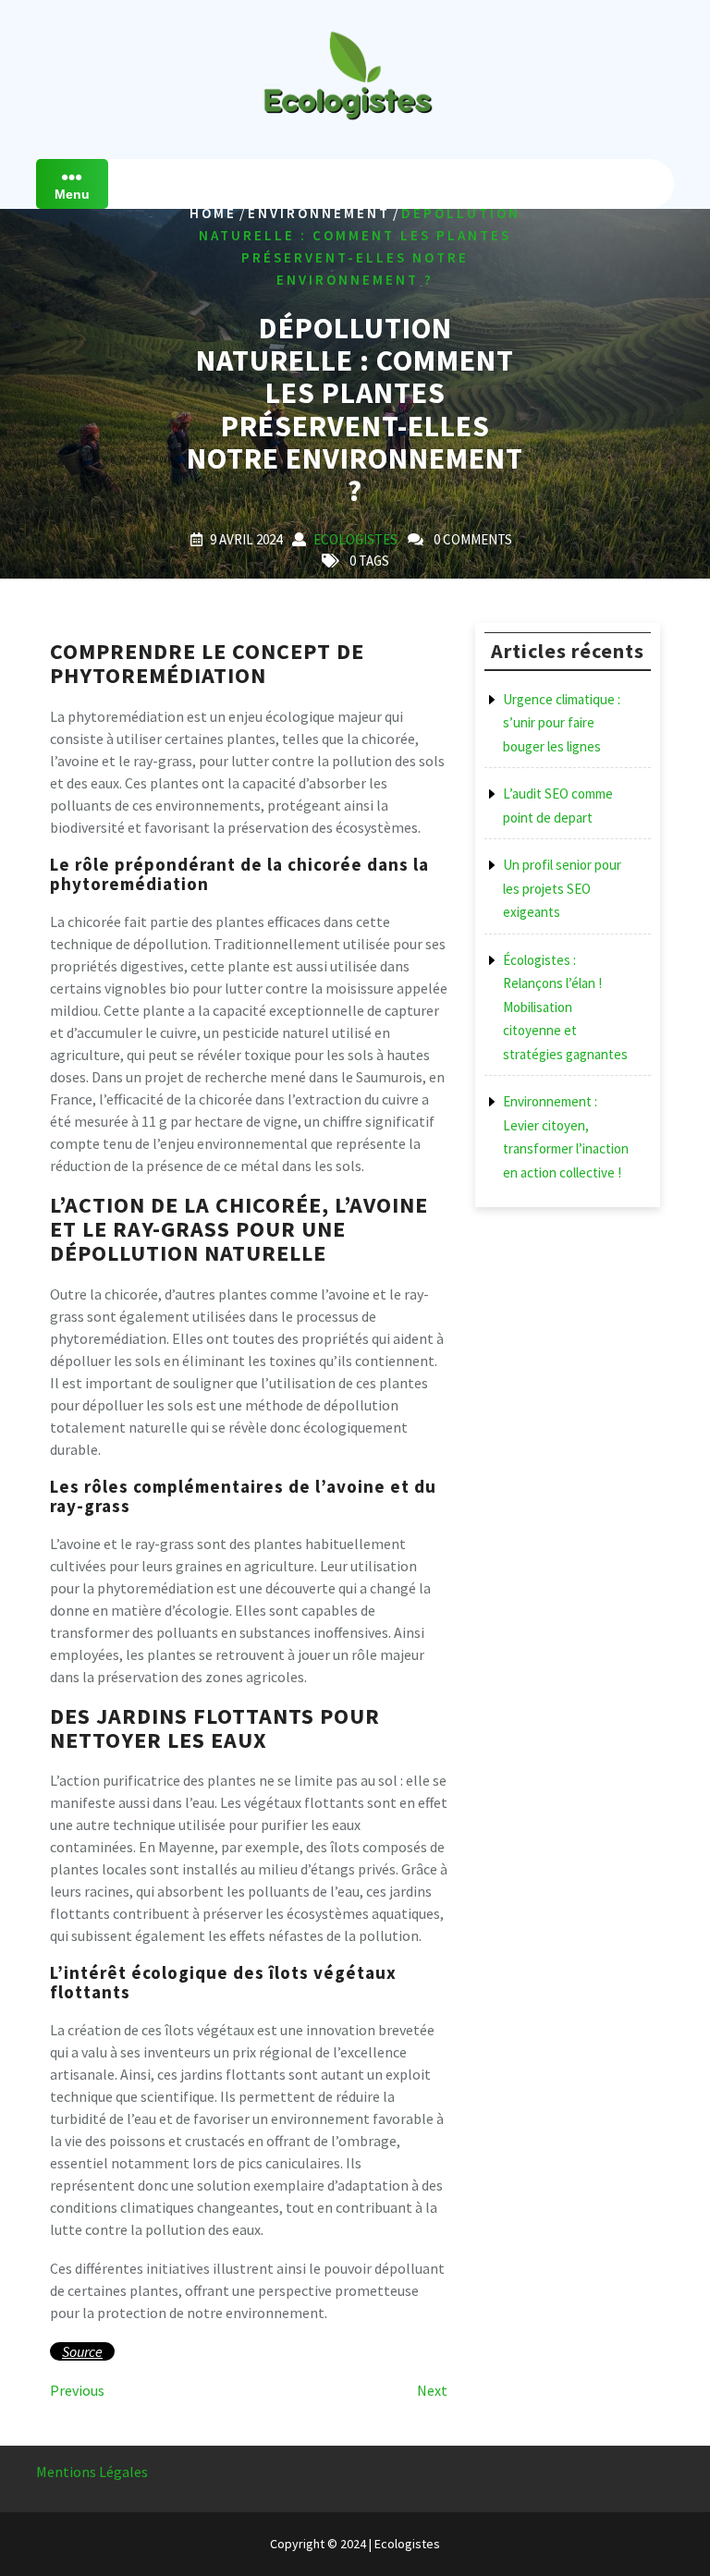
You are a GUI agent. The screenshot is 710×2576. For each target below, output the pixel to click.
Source (82, 2351)
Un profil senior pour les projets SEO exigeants (562, 888)
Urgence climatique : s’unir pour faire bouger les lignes (562, 723)
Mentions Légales (92, 2472)
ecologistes (355, 539)
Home (213, 213)
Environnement (319, 213)
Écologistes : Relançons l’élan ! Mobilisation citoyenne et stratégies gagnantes (565, 1007)
